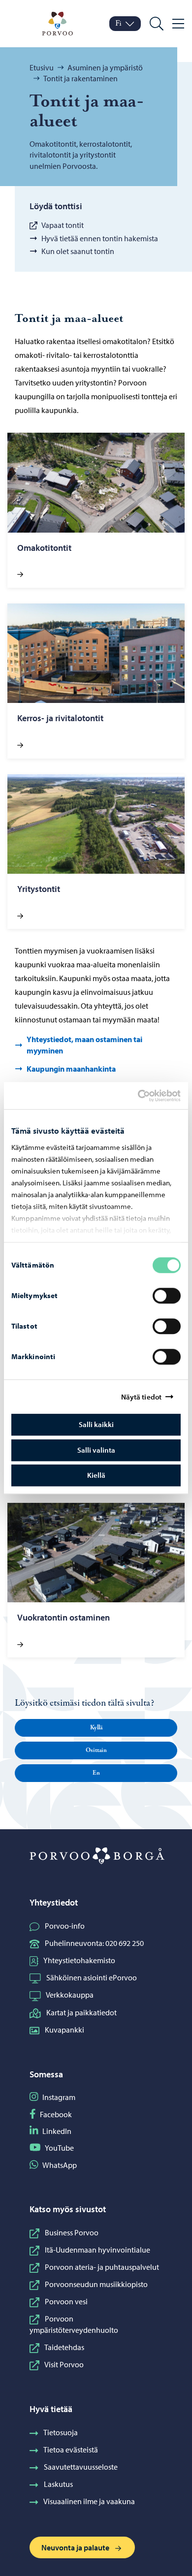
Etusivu (42, 67)
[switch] (167, 1296)
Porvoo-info (65, 1926)
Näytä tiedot (141, 1397)
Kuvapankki (64, 2030)
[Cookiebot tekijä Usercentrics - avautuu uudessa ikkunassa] (146, 1096)
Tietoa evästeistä (71, 2449)
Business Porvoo (72, 2232)
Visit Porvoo (64, 2364)
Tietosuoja (61, 2432)
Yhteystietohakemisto (79, 1960)
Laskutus (58, 2484)
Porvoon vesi (66, 2301)
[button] (96, 1728)
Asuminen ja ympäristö (105, 67)
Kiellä (96, 1475)
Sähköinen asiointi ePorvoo (92, 1977)
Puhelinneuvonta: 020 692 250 (94, 1943)
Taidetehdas (64, 2347)
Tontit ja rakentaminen (80, 78)
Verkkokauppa (70, 1995)
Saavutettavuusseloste (81, 2467)
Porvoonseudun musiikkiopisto (96, 2284)
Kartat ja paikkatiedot (81, 2012)
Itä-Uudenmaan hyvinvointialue (97, 2250)
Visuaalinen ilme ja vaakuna (89, 2501)
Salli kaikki (96, 1424)
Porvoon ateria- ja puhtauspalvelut (102, 2267)
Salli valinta (96, 1450)
